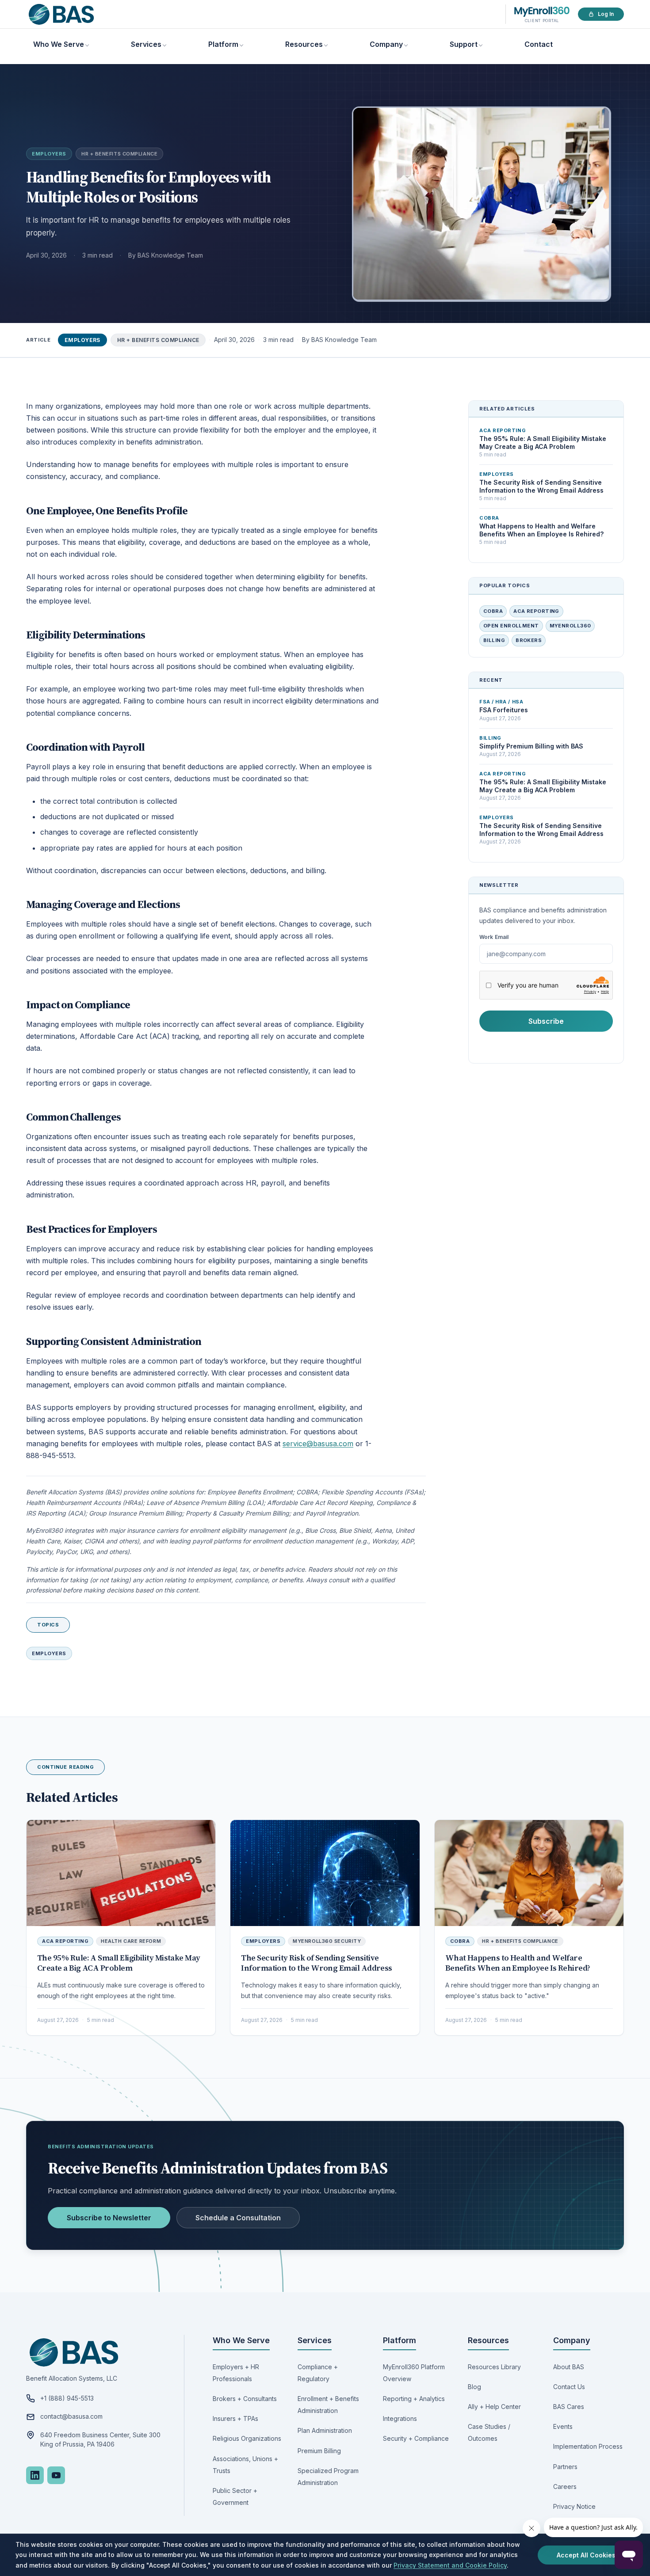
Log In (606, 14)
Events (563, 2426)
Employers (49, 154)
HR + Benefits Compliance (119, 154)
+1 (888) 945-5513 (67, 2398)
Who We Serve (59, 44)
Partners (565, 2467)
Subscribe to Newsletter (109, 2218)
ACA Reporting (536, 611)
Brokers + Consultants (245, 2399)
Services (146, 44)
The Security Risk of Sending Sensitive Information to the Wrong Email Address (316, 1963)
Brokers (529, 640)
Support (464, 44)
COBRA (493, 611)
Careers (565, 2487)
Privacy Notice (574, 2506)
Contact (539, 44)
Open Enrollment (511, 626)
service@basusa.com (318, 1444)
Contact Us (569, 2387)
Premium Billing (319, 2451)
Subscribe (546, 1021)
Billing (494, 640)
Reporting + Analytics (414, 2399)
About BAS (569, 2367)
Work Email (494, 937)
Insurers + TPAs (235, 2418)
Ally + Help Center (494, 2407)
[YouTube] (56, 2475)
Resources (304, 44)
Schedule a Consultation (238, 2218)
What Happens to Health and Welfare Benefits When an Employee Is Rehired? (518, 1963)
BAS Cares (569, 2407)
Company (386, 44)
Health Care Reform (131, 1941)
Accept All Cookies (586, 2555)
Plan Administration (325, 2430)
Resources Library (494, 2367)
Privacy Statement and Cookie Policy (450, 2565)
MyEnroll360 (570, 626)
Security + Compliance (416, 2438)
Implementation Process (588, 2446)
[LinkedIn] (35, 2475)
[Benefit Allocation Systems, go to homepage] (61, 14)
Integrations (400, 2418)
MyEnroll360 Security (327, 1941)
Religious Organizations (247, 2438)
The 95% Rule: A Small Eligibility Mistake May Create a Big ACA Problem (119, 1963)
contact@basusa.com (71, 2416)
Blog (474, 2387)
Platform (223, 44)
